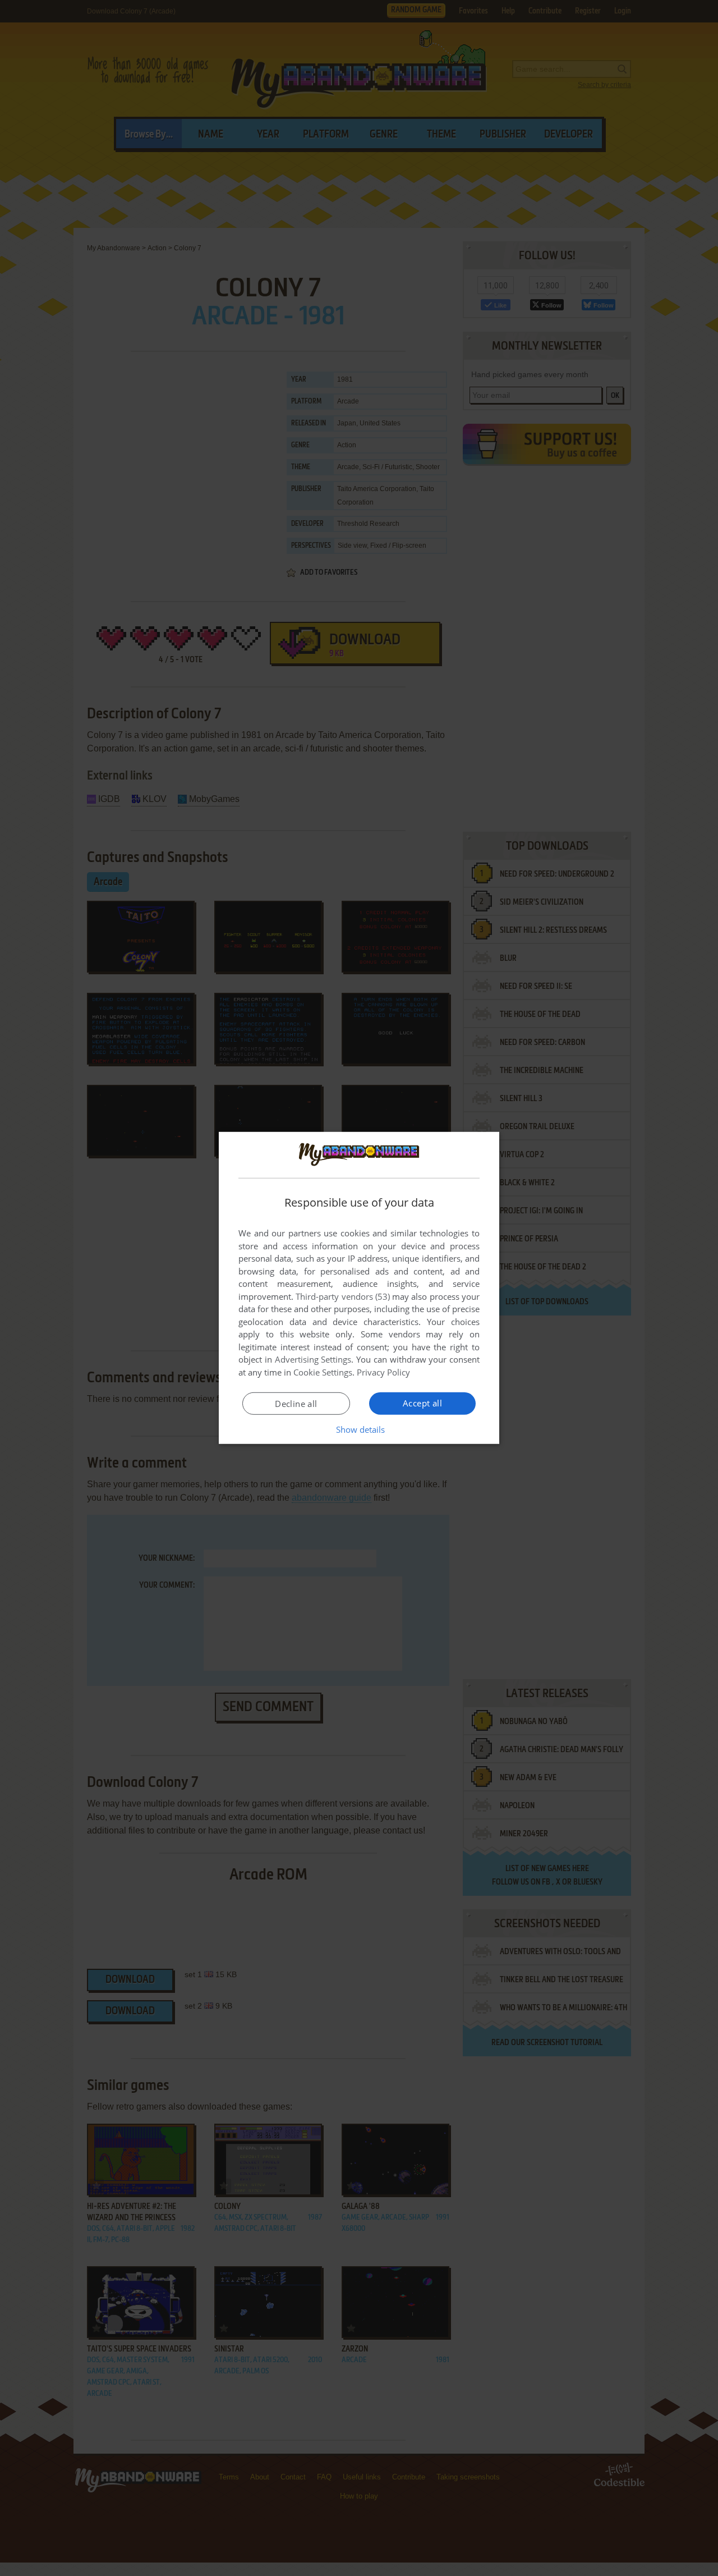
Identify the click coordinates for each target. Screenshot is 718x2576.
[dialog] (359, 1288)
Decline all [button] (296, 1404)
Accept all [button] (422, 1403)
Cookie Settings (323, 1372)
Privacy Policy (383, 1372)
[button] (359, 1429)
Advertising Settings (313, 1359)
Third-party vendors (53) (343, 1296)
